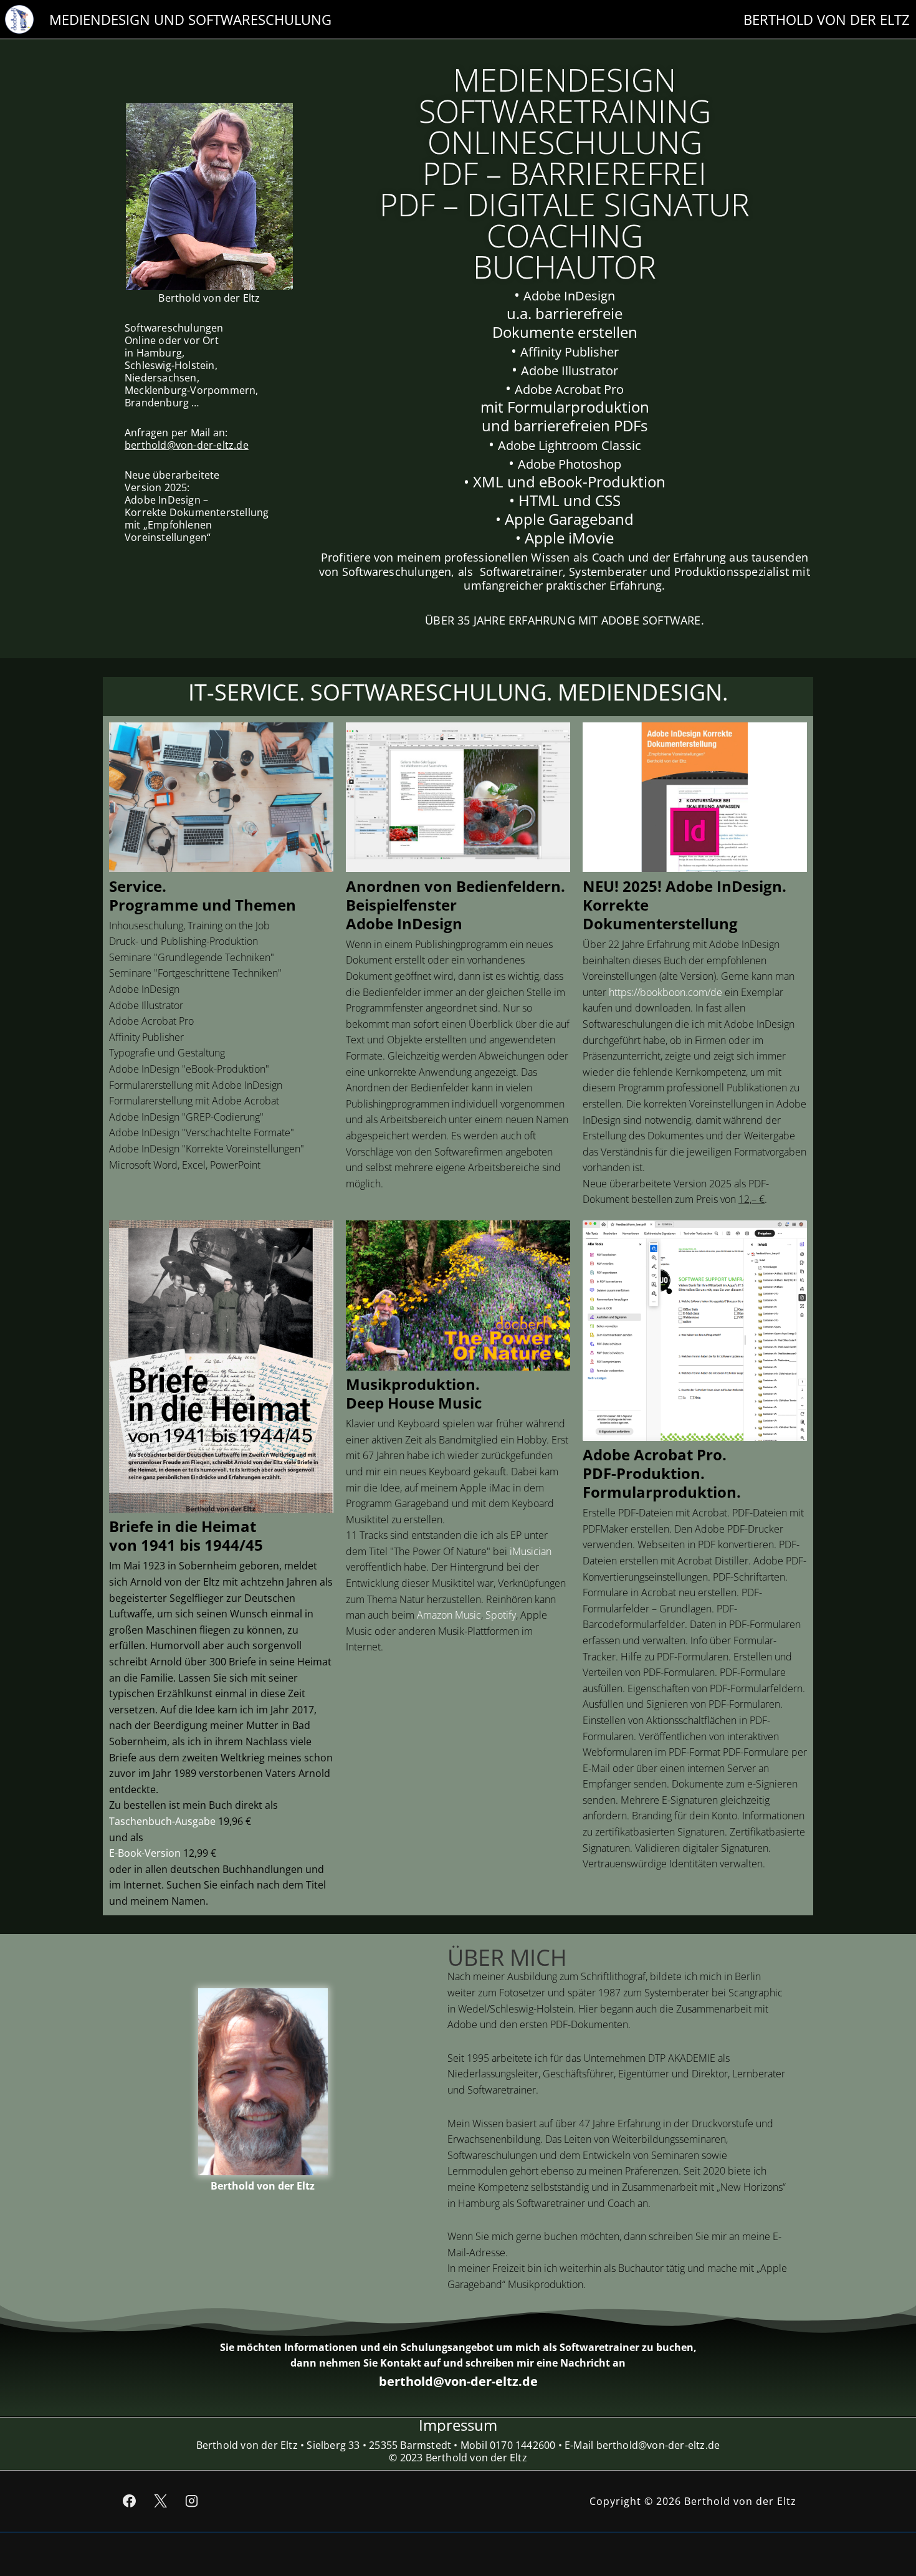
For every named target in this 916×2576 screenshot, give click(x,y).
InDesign (589, 296)
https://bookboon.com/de (666, 992)
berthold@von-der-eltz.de (187, 445)
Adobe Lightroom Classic (570, 445)
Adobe (544, 296)
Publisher (592, 352)
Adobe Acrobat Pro (569, 389)
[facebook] (130, 2501)
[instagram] (192, 2501)
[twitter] (161, 2501)
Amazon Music (449, 1615)
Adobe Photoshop (570, 464)
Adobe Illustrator (570, 371)
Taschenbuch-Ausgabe (162, 1821)
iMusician (531, 1551)
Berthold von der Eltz (263, 2186)
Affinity (542, 352)
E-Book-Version (145, 1853)
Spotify (501, 1615)
